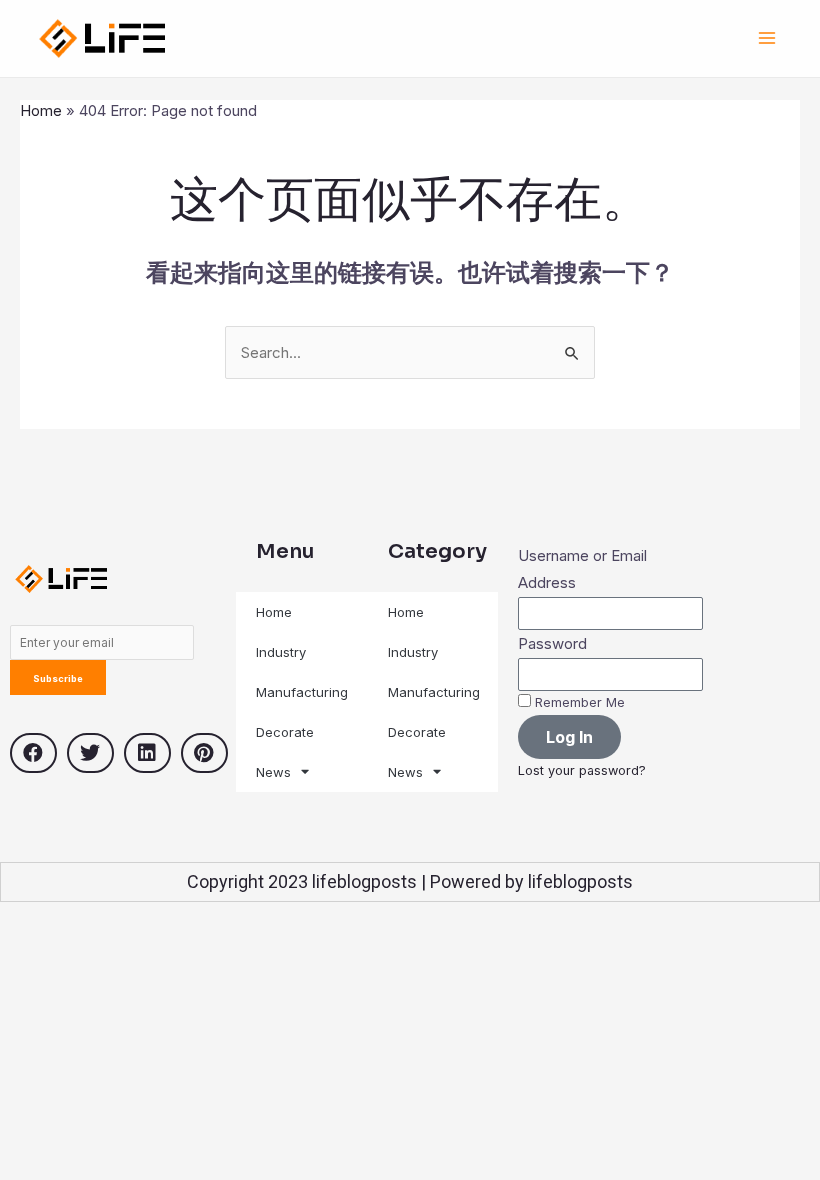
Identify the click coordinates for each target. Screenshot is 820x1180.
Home (41, 110)
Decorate (285, 732)
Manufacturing (302, 692)
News (273, 772)
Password (552, 643)
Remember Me (578, 702)
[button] (33, 753)
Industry (281, 652)
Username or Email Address (582, 569)
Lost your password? (582, 770)
